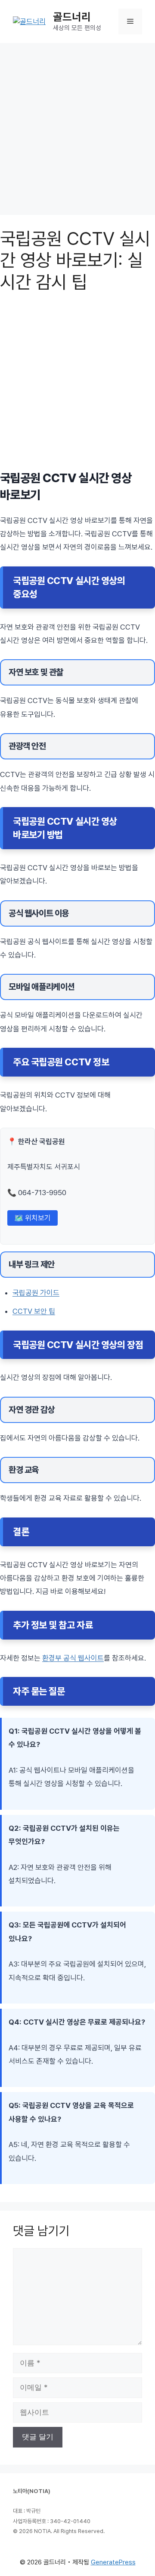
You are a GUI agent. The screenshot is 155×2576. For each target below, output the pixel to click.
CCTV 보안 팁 (34, 1311)
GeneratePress (113, 2562)
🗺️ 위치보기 (33, 1218)
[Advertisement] (77, 129)
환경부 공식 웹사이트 (73, 1658)
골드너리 (72, 17)
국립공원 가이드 (36, 1293)
